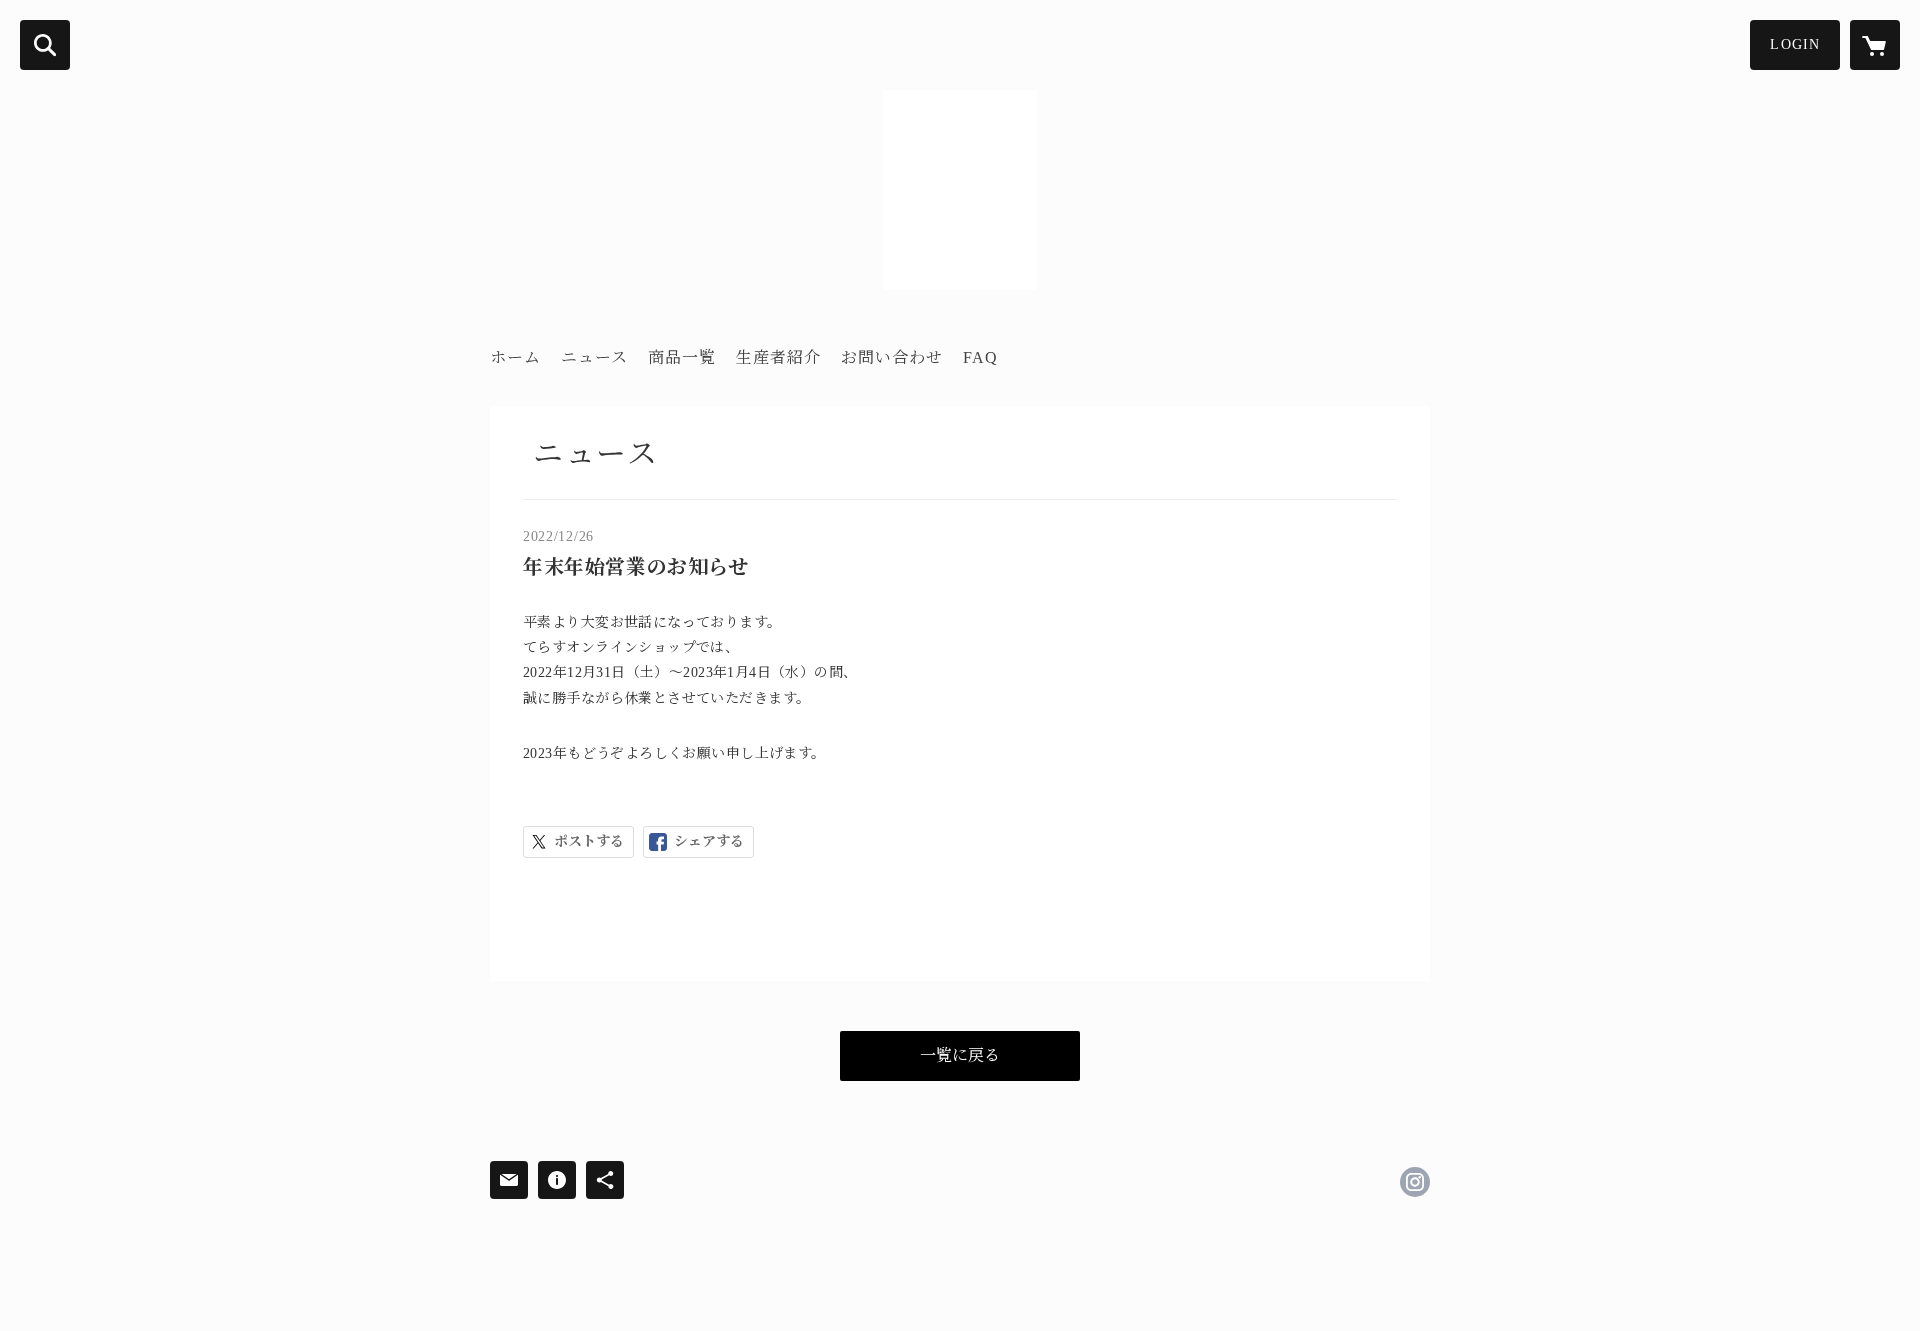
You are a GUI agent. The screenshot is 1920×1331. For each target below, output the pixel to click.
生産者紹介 (778, 357)
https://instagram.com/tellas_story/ (1415, 1182)
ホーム (515, 357)
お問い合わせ (892, 357)
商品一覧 (682, 357)
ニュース (594, 357)
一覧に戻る (960, 1055)
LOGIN (1795, 44)
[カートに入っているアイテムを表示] (1875, 45)
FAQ (980, 357)
